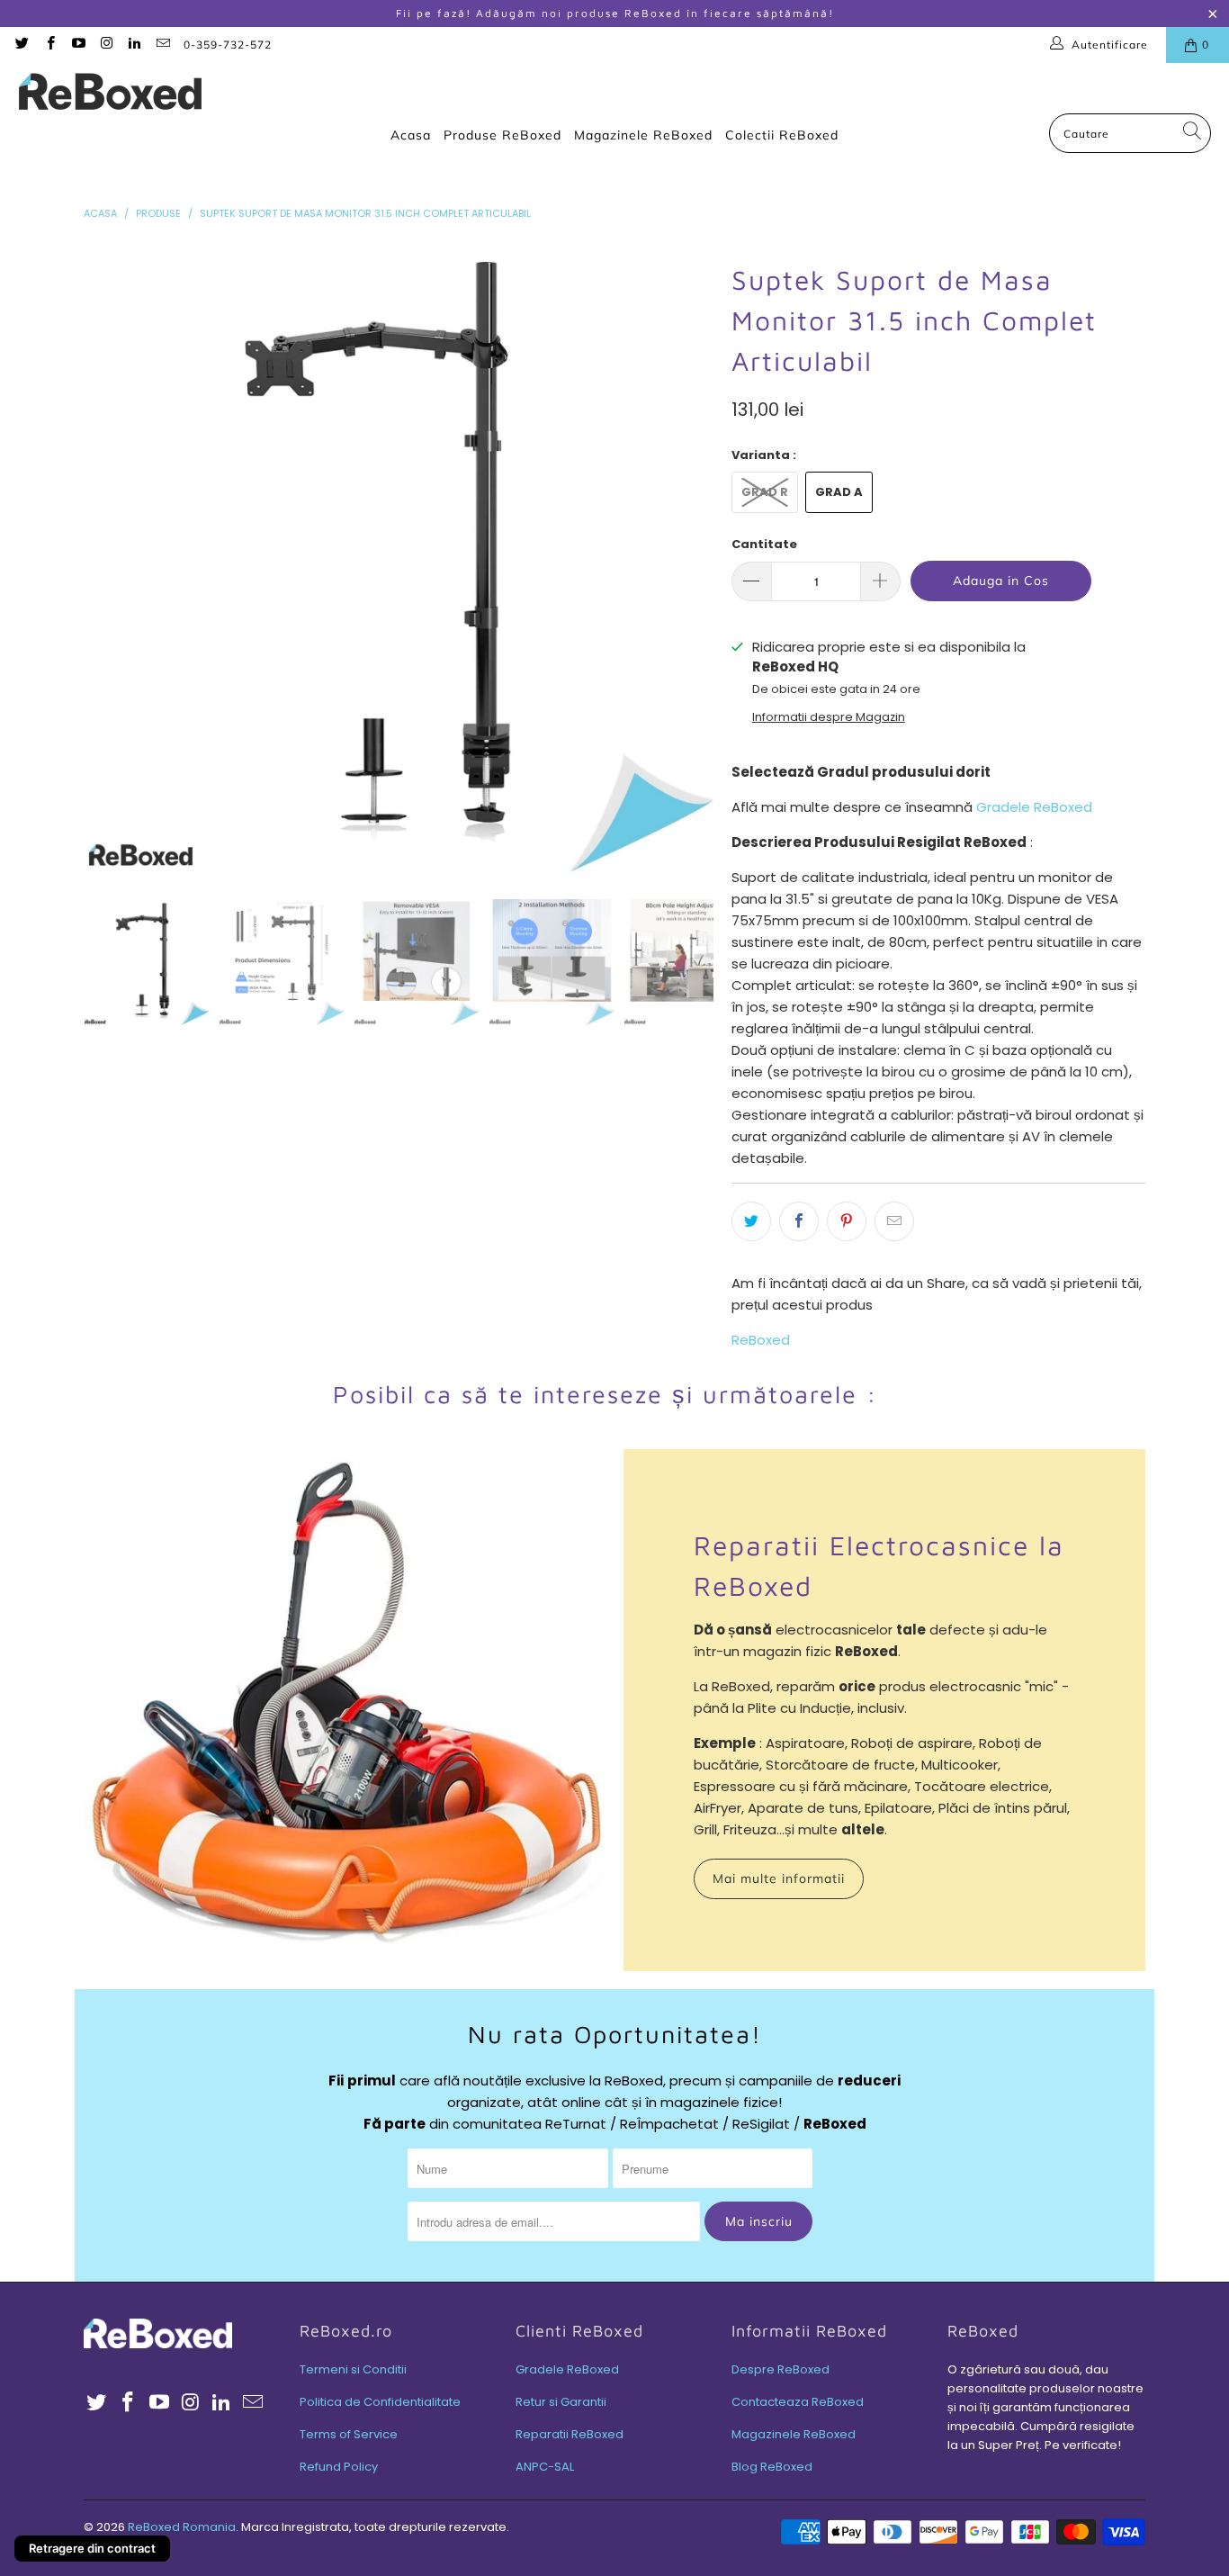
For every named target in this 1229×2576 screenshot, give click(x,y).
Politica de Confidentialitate (380, 2402)
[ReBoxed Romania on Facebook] (49, 45)
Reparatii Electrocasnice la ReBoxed (879, 1565)
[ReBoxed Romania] (110, 93)
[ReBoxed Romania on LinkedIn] (134, 45)
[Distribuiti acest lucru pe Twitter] (751, 1221)
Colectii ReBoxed (782, 135)
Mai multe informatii (779, 1878)
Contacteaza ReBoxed (798, 2402)
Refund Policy (339, 2467)
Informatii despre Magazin (829, 717)
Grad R (765, 492)
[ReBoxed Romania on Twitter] (21, 45)
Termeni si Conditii (353, 2369)
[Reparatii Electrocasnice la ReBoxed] (345, 1710)
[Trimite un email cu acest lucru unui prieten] (894, 1221)
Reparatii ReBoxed (570, 2434)
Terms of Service (349, 2434)
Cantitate (764, 544)
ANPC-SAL (545, 2467)
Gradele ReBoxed (1034, 807)
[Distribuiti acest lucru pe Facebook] (799, 1221)
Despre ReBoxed (780, 2369)
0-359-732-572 (228, 45)
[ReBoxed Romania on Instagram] (106, 45)
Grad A (839, 492)
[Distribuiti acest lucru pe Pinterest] (847, 1221)
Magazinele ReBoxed (643, 135)
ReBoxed (761, 1340)
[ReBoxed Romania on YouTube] (78, 45)
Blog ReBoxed (772, 2467)
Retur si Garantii (561, 2402)
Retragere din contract (92, 2548)
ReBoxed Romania (182, 2527)
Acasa (411, 135)
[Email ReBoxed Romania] (161, 45)
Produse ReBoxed (502, 135)
